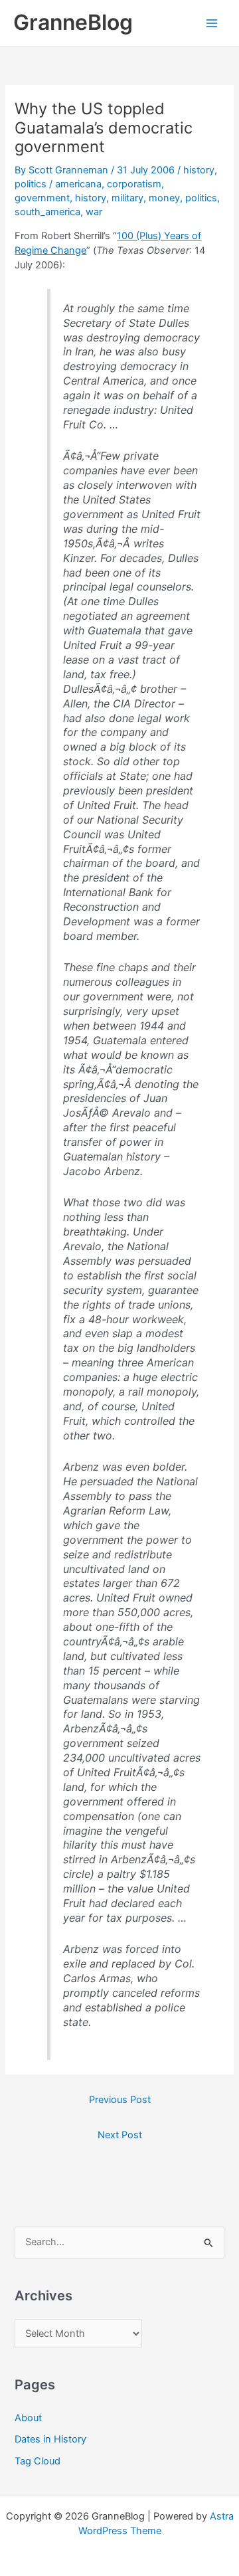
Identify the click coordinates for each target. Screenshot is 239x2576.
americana (78, 184)
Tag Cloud (38, 2461)
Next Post (120, 2135)
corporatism (134, 184)
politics (31, 184)
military (127, 198)
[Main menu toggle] (212, 23)
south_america (47, 212)
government (42, 198)
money (164, 198)
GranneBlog (73, 22)
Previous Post (120, 2100)
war (94, 212)
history (199, 170)
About (28, 2418)
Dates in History (50, 2439)
